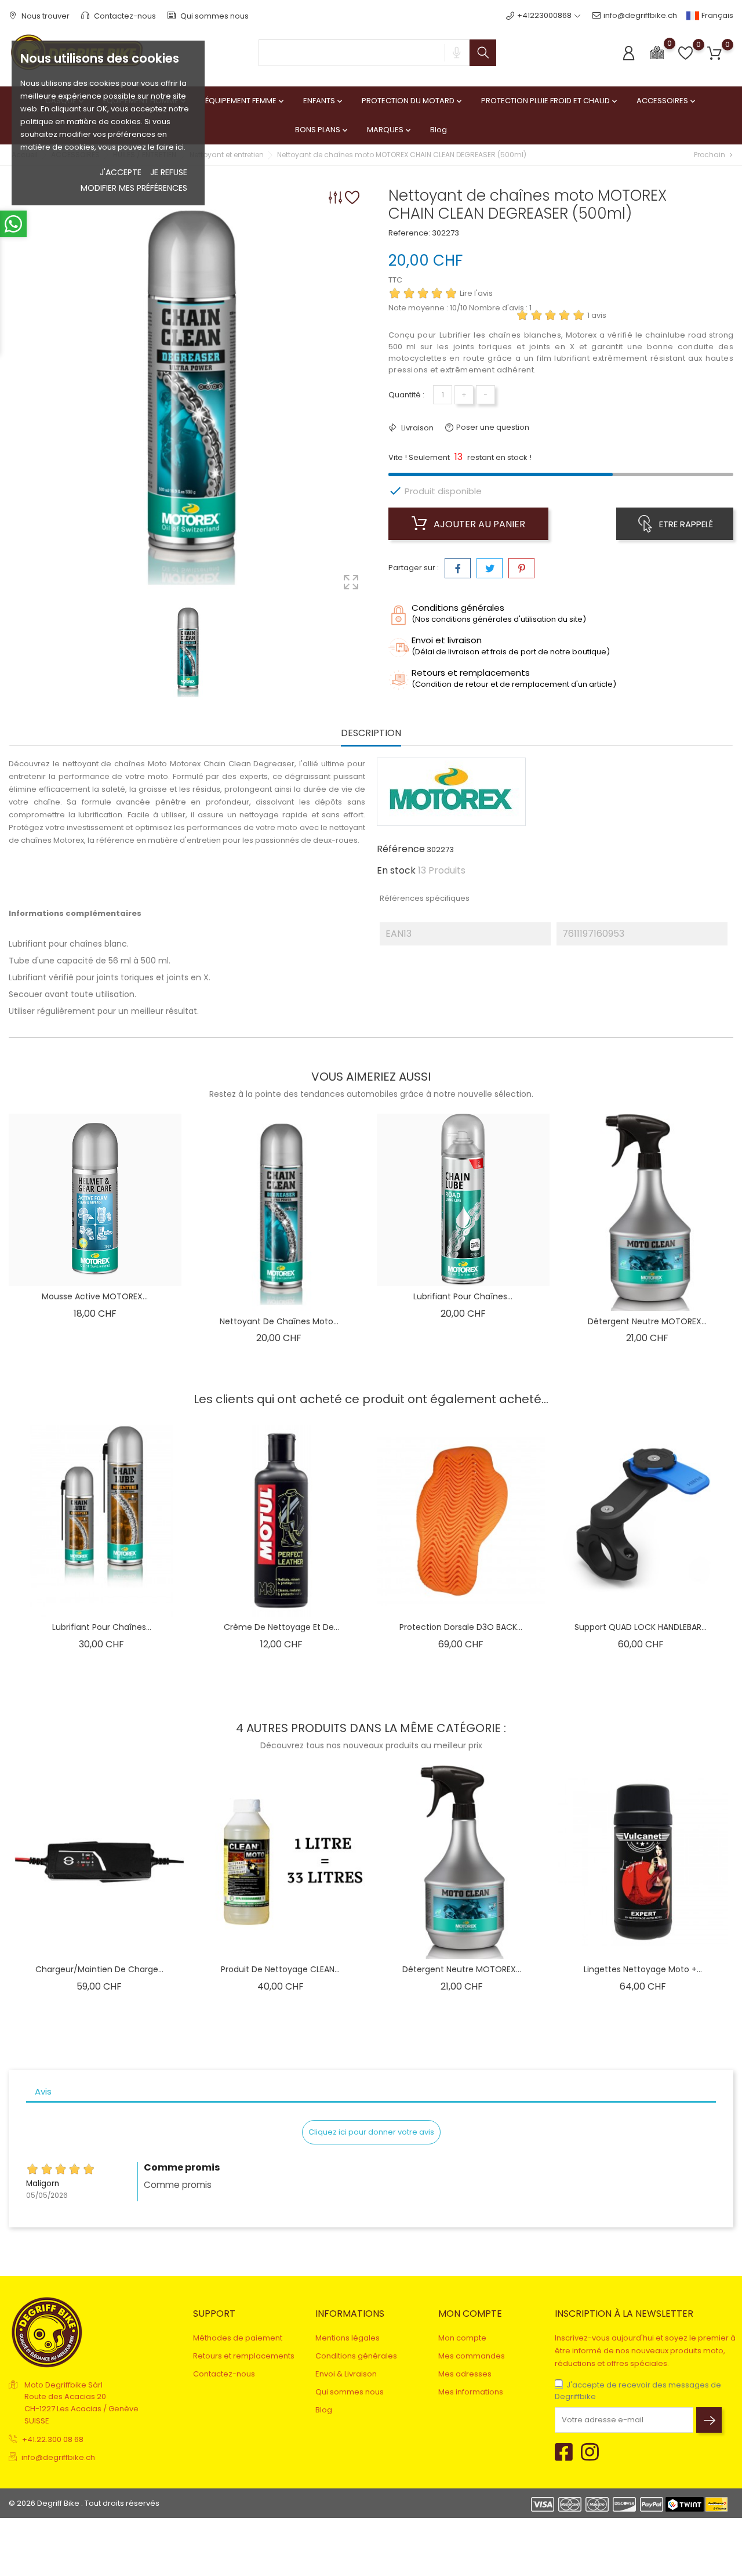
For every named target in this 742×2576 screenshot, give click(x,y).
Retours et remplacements (244, 2356)
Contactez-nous (124, 16)
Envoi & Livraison (346, 2374)
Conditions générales (356, 2356)
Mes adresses (465, 2374)
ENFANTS (324, 101)
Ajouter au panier (478, 524)
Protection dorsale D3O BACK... (461, 1627)
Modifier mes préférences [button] (134, 188)
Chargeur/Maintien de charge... (99, 1969)
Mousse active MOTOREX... (95, 1296)
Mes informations (471, 2392)
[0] (657, 52)
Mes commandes (472, 2356)
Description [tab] (371, 733)
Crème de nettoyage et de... (281, 1627)
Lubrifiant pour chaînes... (463, 1296)
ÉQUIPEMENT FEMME (245, 101)
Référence (401, 849)
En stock (396, 871)
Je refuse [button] (169, 172)
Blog (439, 130)
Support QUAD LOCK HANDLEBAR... (641, 1627)
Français (716, 15)
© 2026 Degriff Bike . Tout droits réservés (84, 2503)
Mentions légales (348, 2338)
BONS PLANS (322, 130)
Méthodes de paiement (238, 2338)
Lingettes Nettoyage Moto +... (643, 1969)
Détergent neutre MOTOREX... (647, 1321)
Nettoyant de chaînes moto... (279, 1321)
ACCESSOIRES (667, 101)
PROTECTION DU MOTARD (413, 101)
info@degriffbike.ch (640, 15)
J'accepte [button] (121, 172)
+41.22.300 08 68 (53, 2439)
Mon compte (462, 2338)
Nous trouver (45, 16)
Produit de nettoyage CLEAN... (280, 1969)
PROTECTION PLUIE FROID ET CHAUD (550, 101)
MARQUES (390, 130)
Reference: (409, 233)
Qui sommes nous (214, 16)
